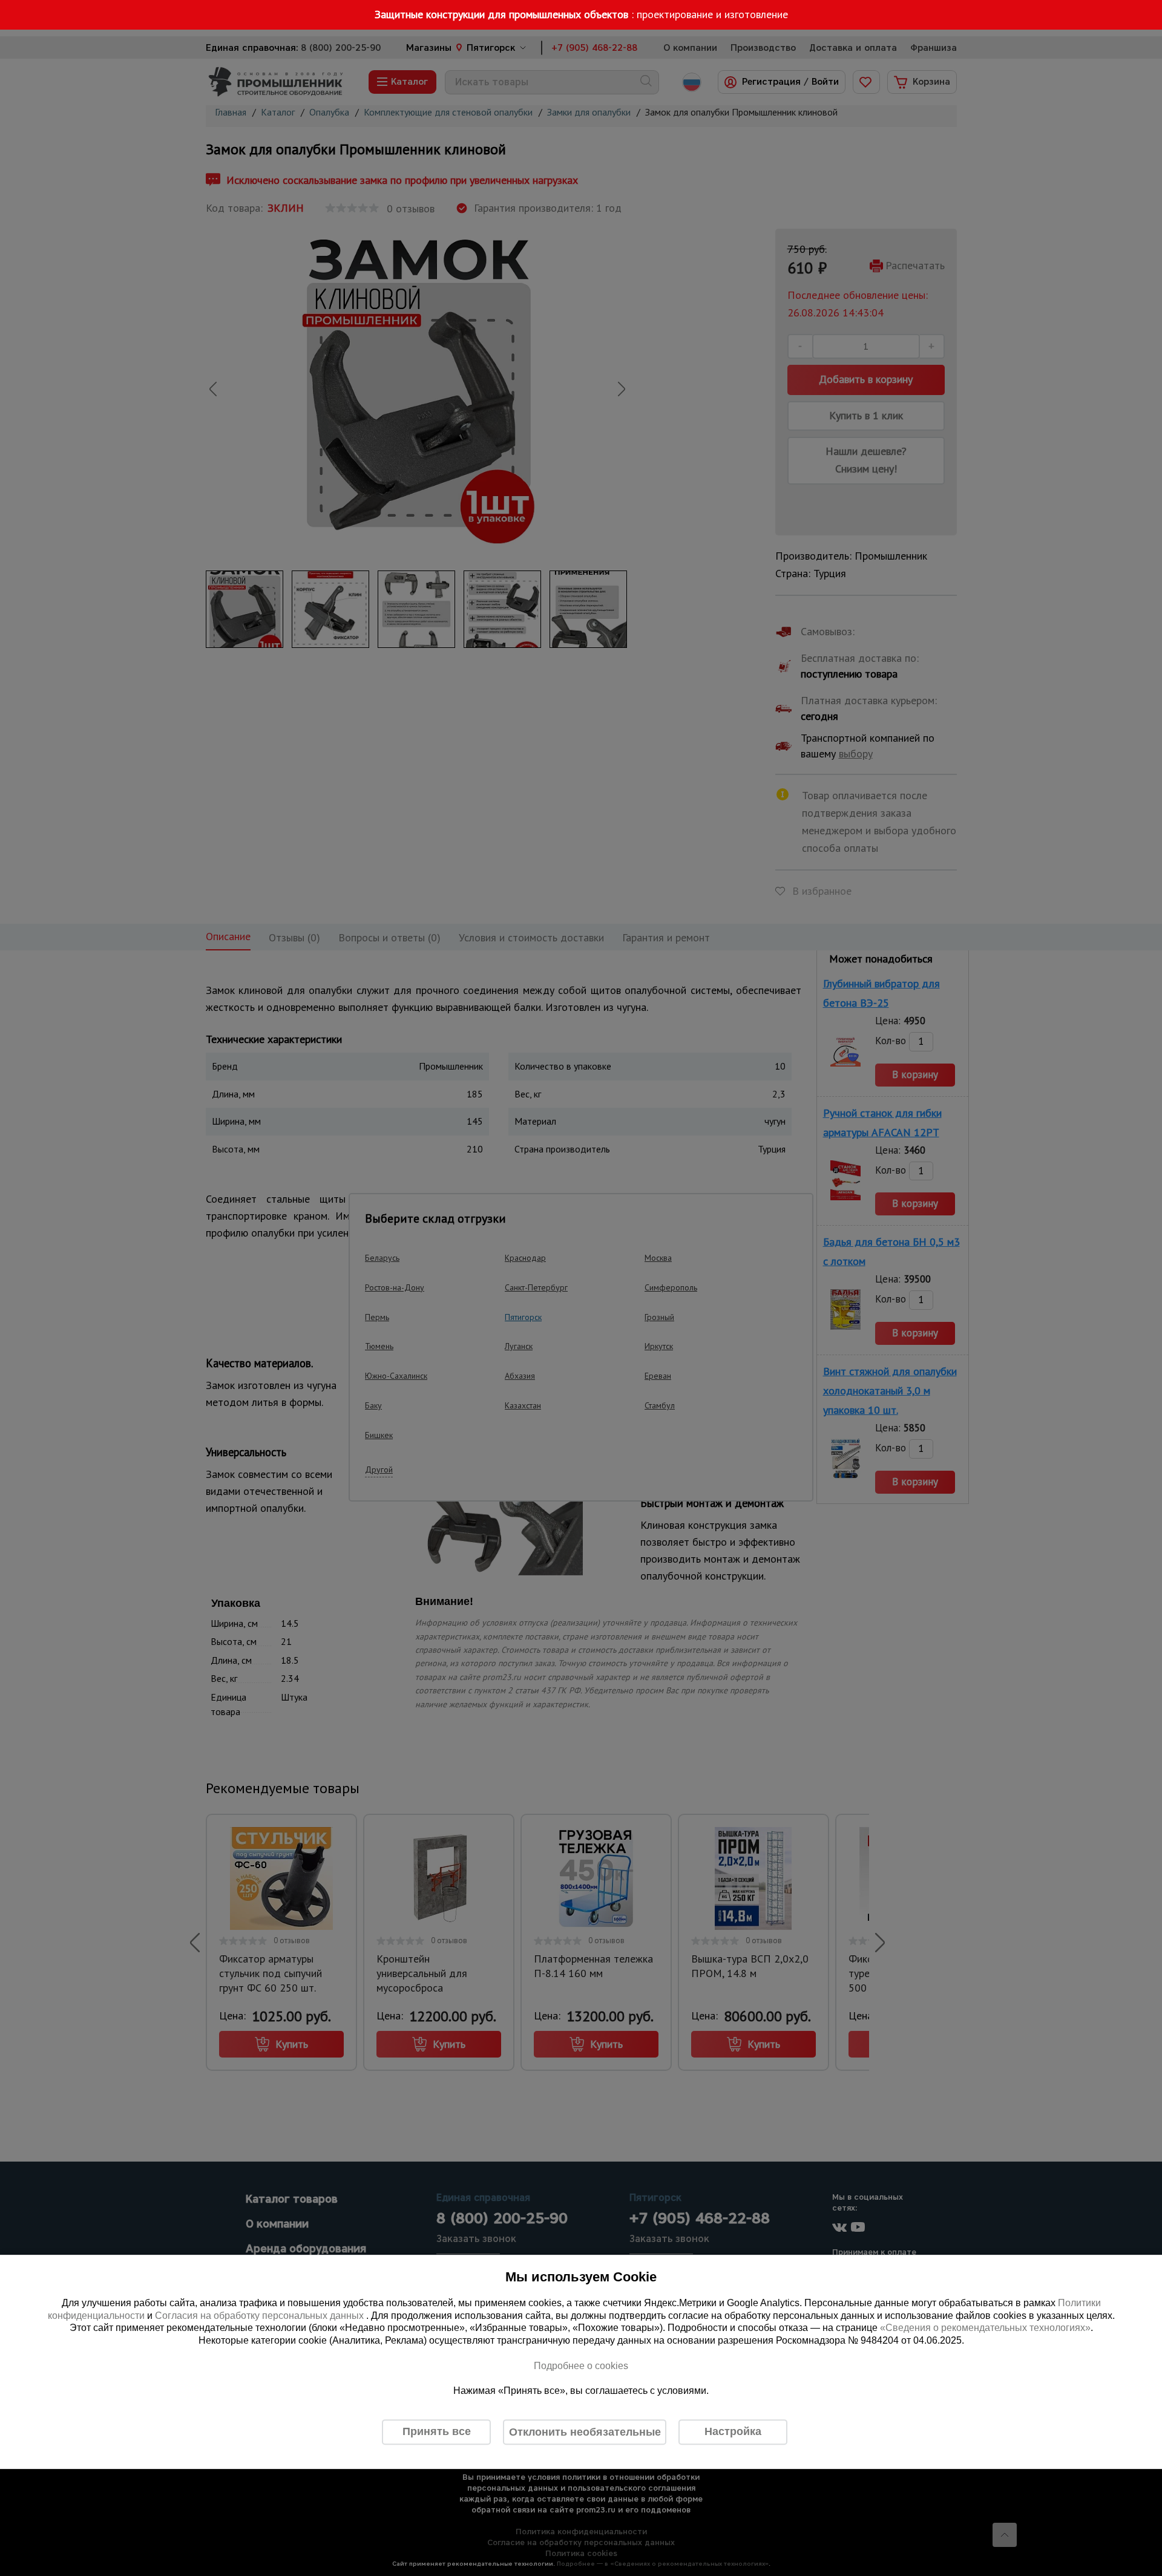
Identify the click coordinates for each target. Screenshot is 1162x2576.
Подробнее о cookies (581, 2366)
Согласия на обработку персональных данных (261, 2316)
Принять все (437, 2431)
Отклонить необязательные (585, 2432)
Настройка (733, 2431)
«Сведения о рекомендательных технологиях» (985, 2328)
